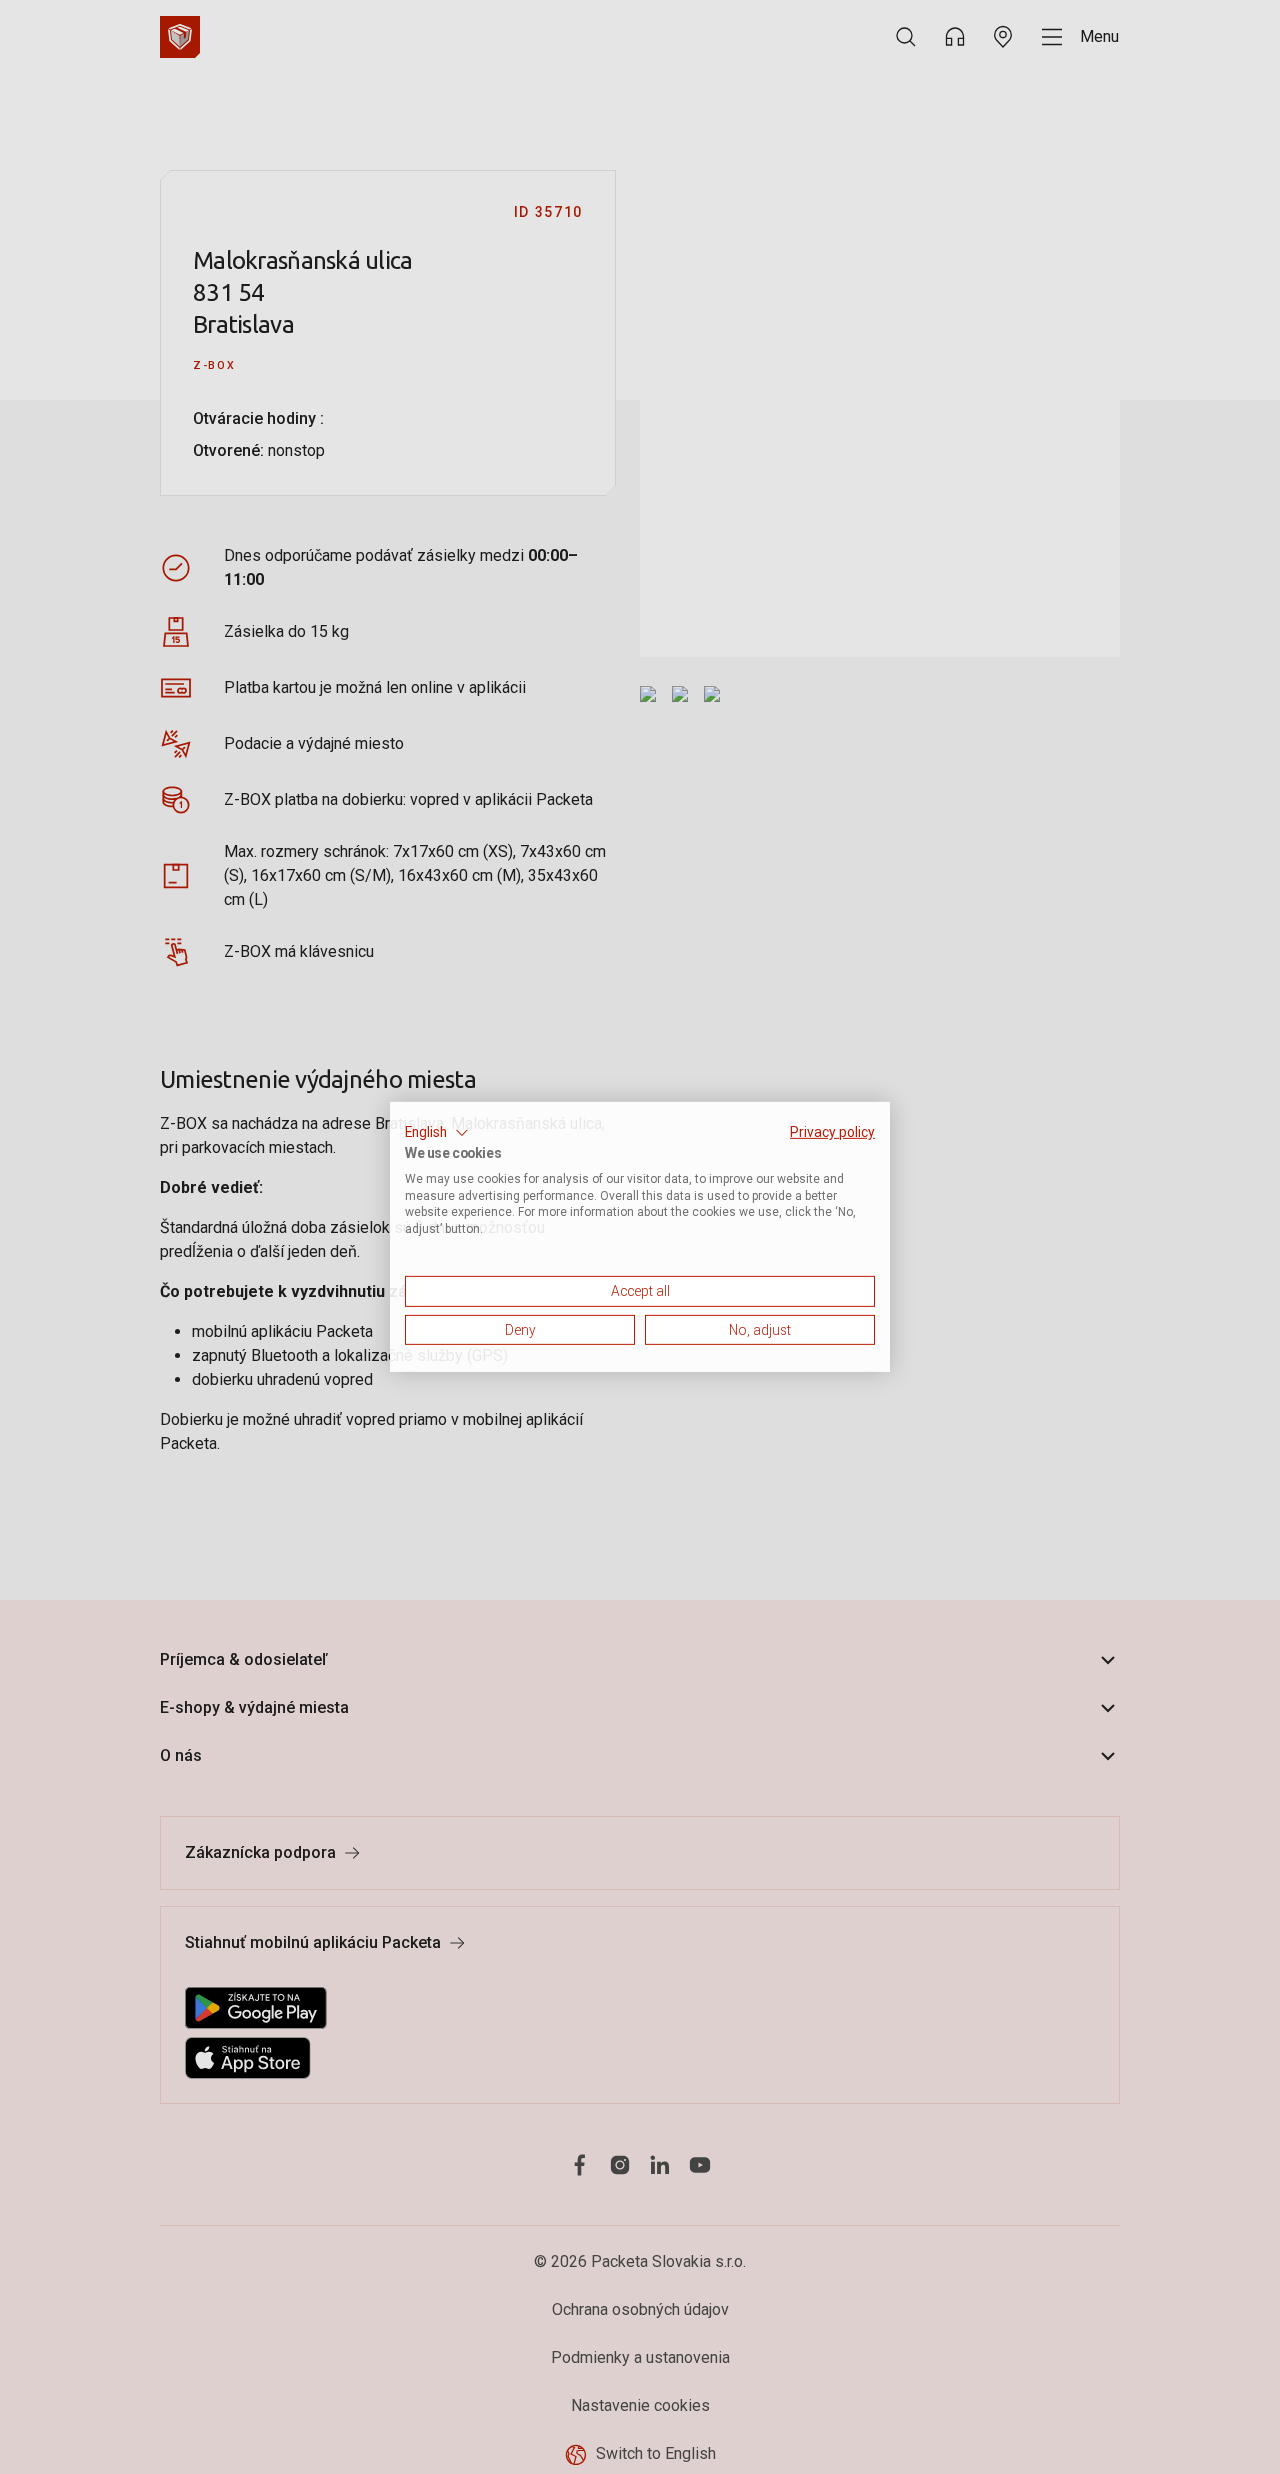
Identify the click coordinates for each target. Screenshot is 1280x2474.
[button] (437, 1133)
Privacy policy (832, 1132)
